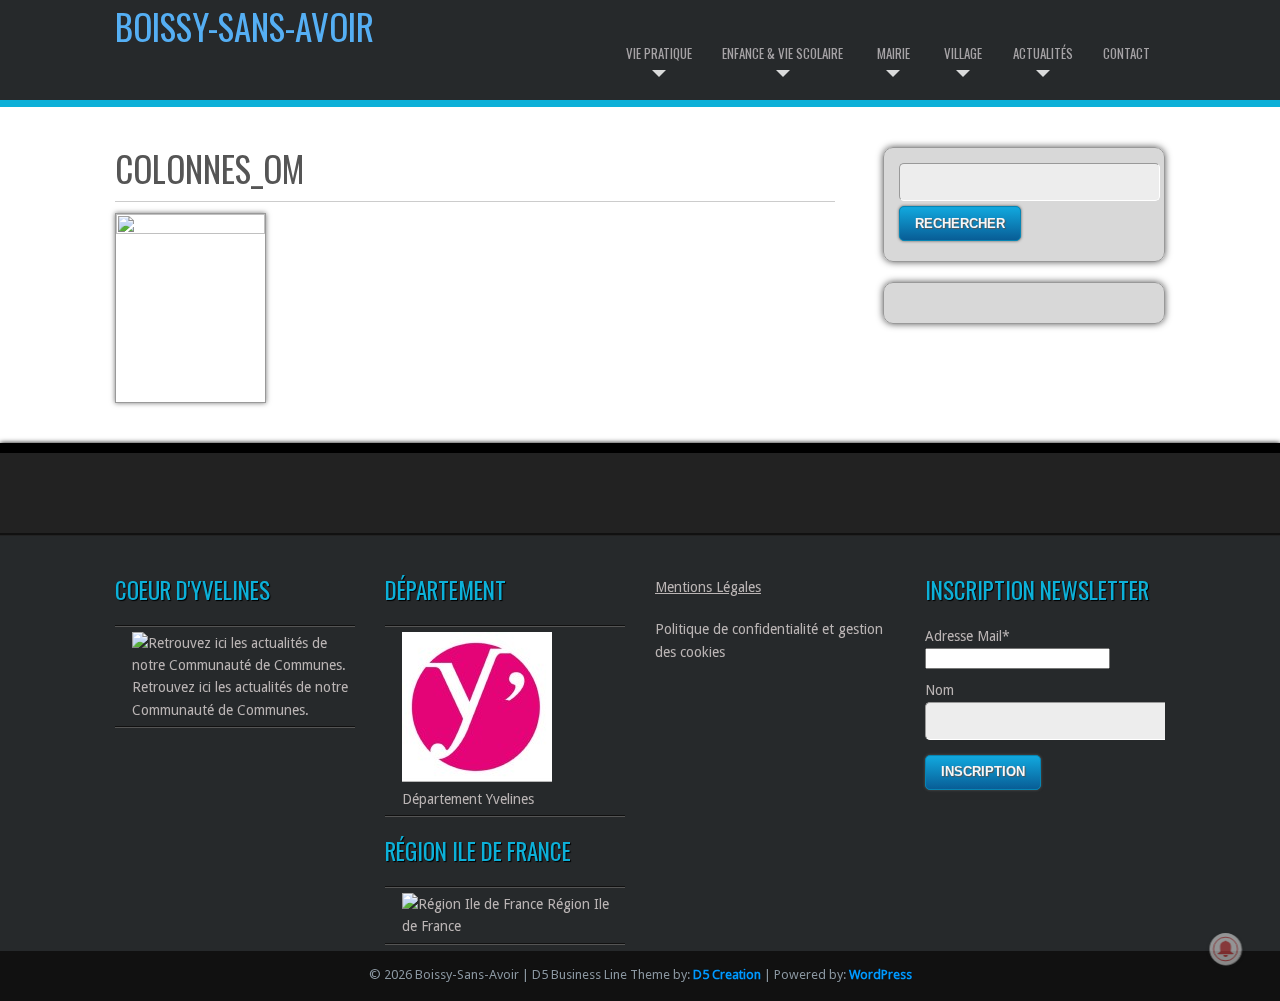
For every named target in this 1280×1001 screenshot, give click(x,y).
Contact (1126, 53)
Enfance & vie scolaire (782, 53)
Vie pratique (659, 53)
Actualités (1043, 53)
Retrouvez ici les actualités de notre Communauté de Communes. (240, 698)
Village (963, 53)
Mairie (893, 53)
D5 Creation (727, 974)
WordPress (880, 974)
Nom (939, 690)
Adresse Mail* (967, 636)
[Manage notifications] (1226, 949)
